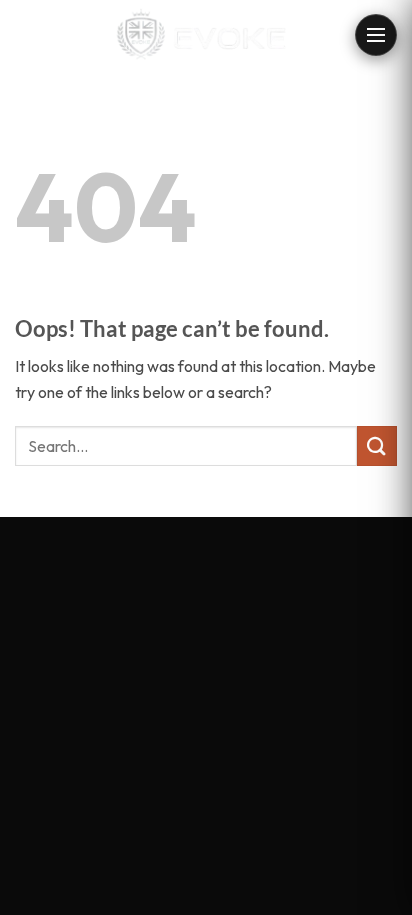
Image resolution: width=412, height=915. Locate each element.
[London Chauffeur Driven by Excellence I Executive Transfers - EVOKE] (206, 35)
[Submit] (377, 445)
